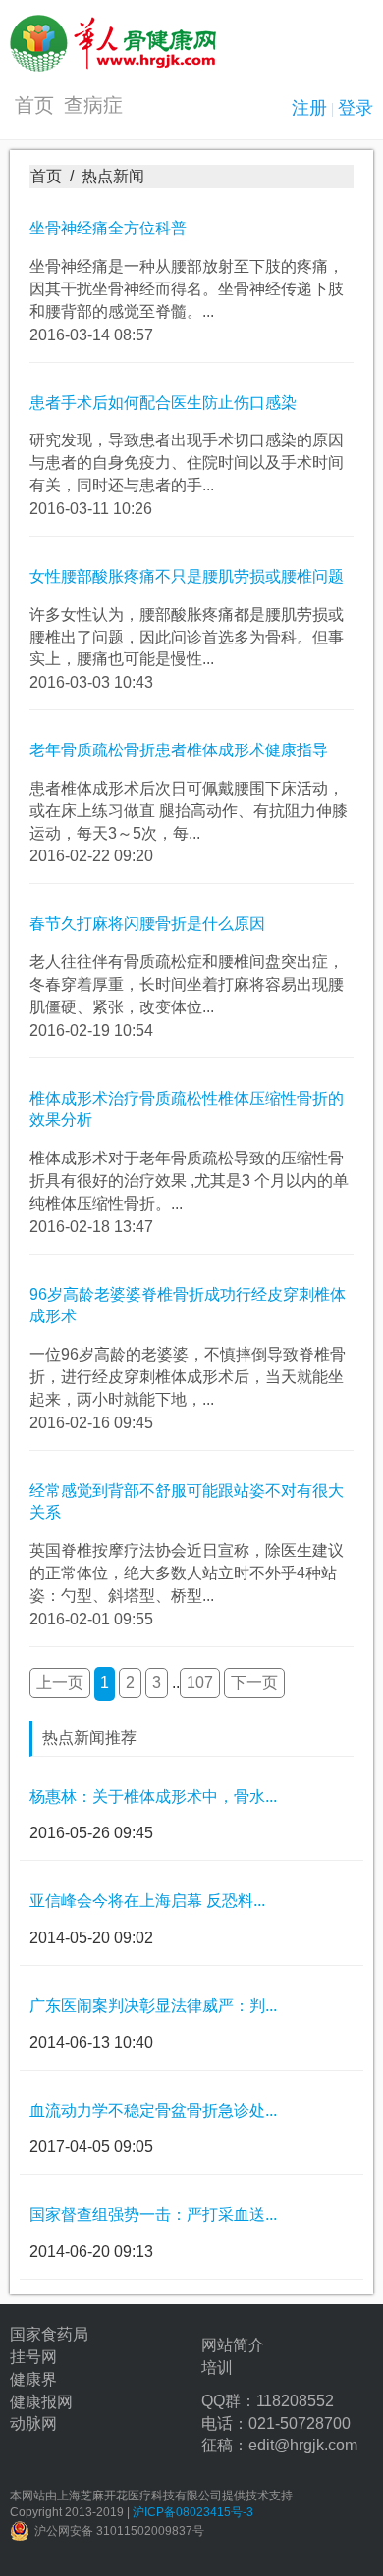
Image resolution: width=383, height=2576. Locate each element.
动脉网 (33, 2423)
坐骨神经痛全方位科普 (108, 228)
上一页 (60, 1683)
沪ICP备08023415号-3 (193, 2512)
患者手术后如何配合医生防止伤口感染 (163, 403)
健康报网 (41, 2402)
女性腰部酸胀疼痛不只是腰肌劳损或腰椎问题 (187, 576)
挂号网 (33, 2357)
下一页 (254, 1683)
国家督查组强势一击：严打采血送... (153, 2215)
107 (200, 1683)
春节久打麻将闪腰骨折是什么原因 (147, 924)
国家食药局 (49, 2334)
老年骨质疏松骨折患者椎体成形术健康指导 (179, 750)
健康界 (33, 2379)
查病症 (93, 105)
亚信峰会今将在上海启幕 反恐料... (147, 1901)
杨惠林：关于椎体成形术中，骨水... (153, 1797)
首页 (34, 105)
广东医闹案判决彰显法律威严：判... (153, 2006)
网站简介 (233, 2345)
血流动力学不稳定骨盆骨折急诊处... (153, 2111)
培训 (217, 2368)
